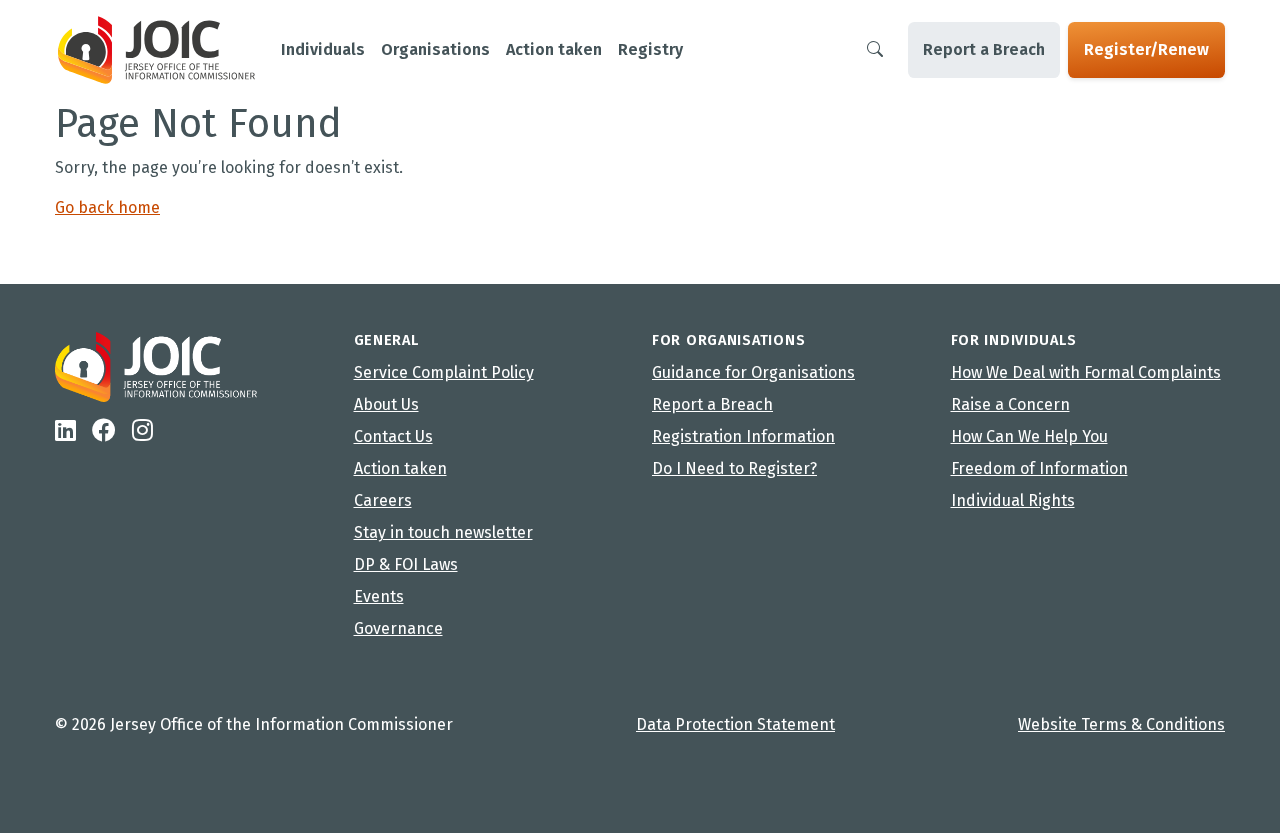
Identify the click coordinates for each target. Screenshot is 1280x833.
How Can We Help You (1029, 436)
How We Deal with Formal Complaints (1086, 372)
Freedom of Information (1039, 468)
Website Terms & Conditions (1121, 724)
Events (379, 596)
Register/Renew (1146, 49)
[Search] (875, 50)
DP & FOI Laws (406, 564)
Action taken (400, 468)
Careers (383, 500)
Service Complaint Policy (444, 372)
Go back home (107, 207)
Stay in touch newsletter (443, 532)
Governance (398, 628)
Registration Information (743, 436)
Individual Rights (1013, 500)
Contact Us (393, 436)
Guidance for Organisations (753, 372)
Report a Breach (984, 49)
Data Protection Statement (735, 724)
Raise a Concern (1010, 404)
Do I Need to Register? (734, 468)
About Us (386, 404)
